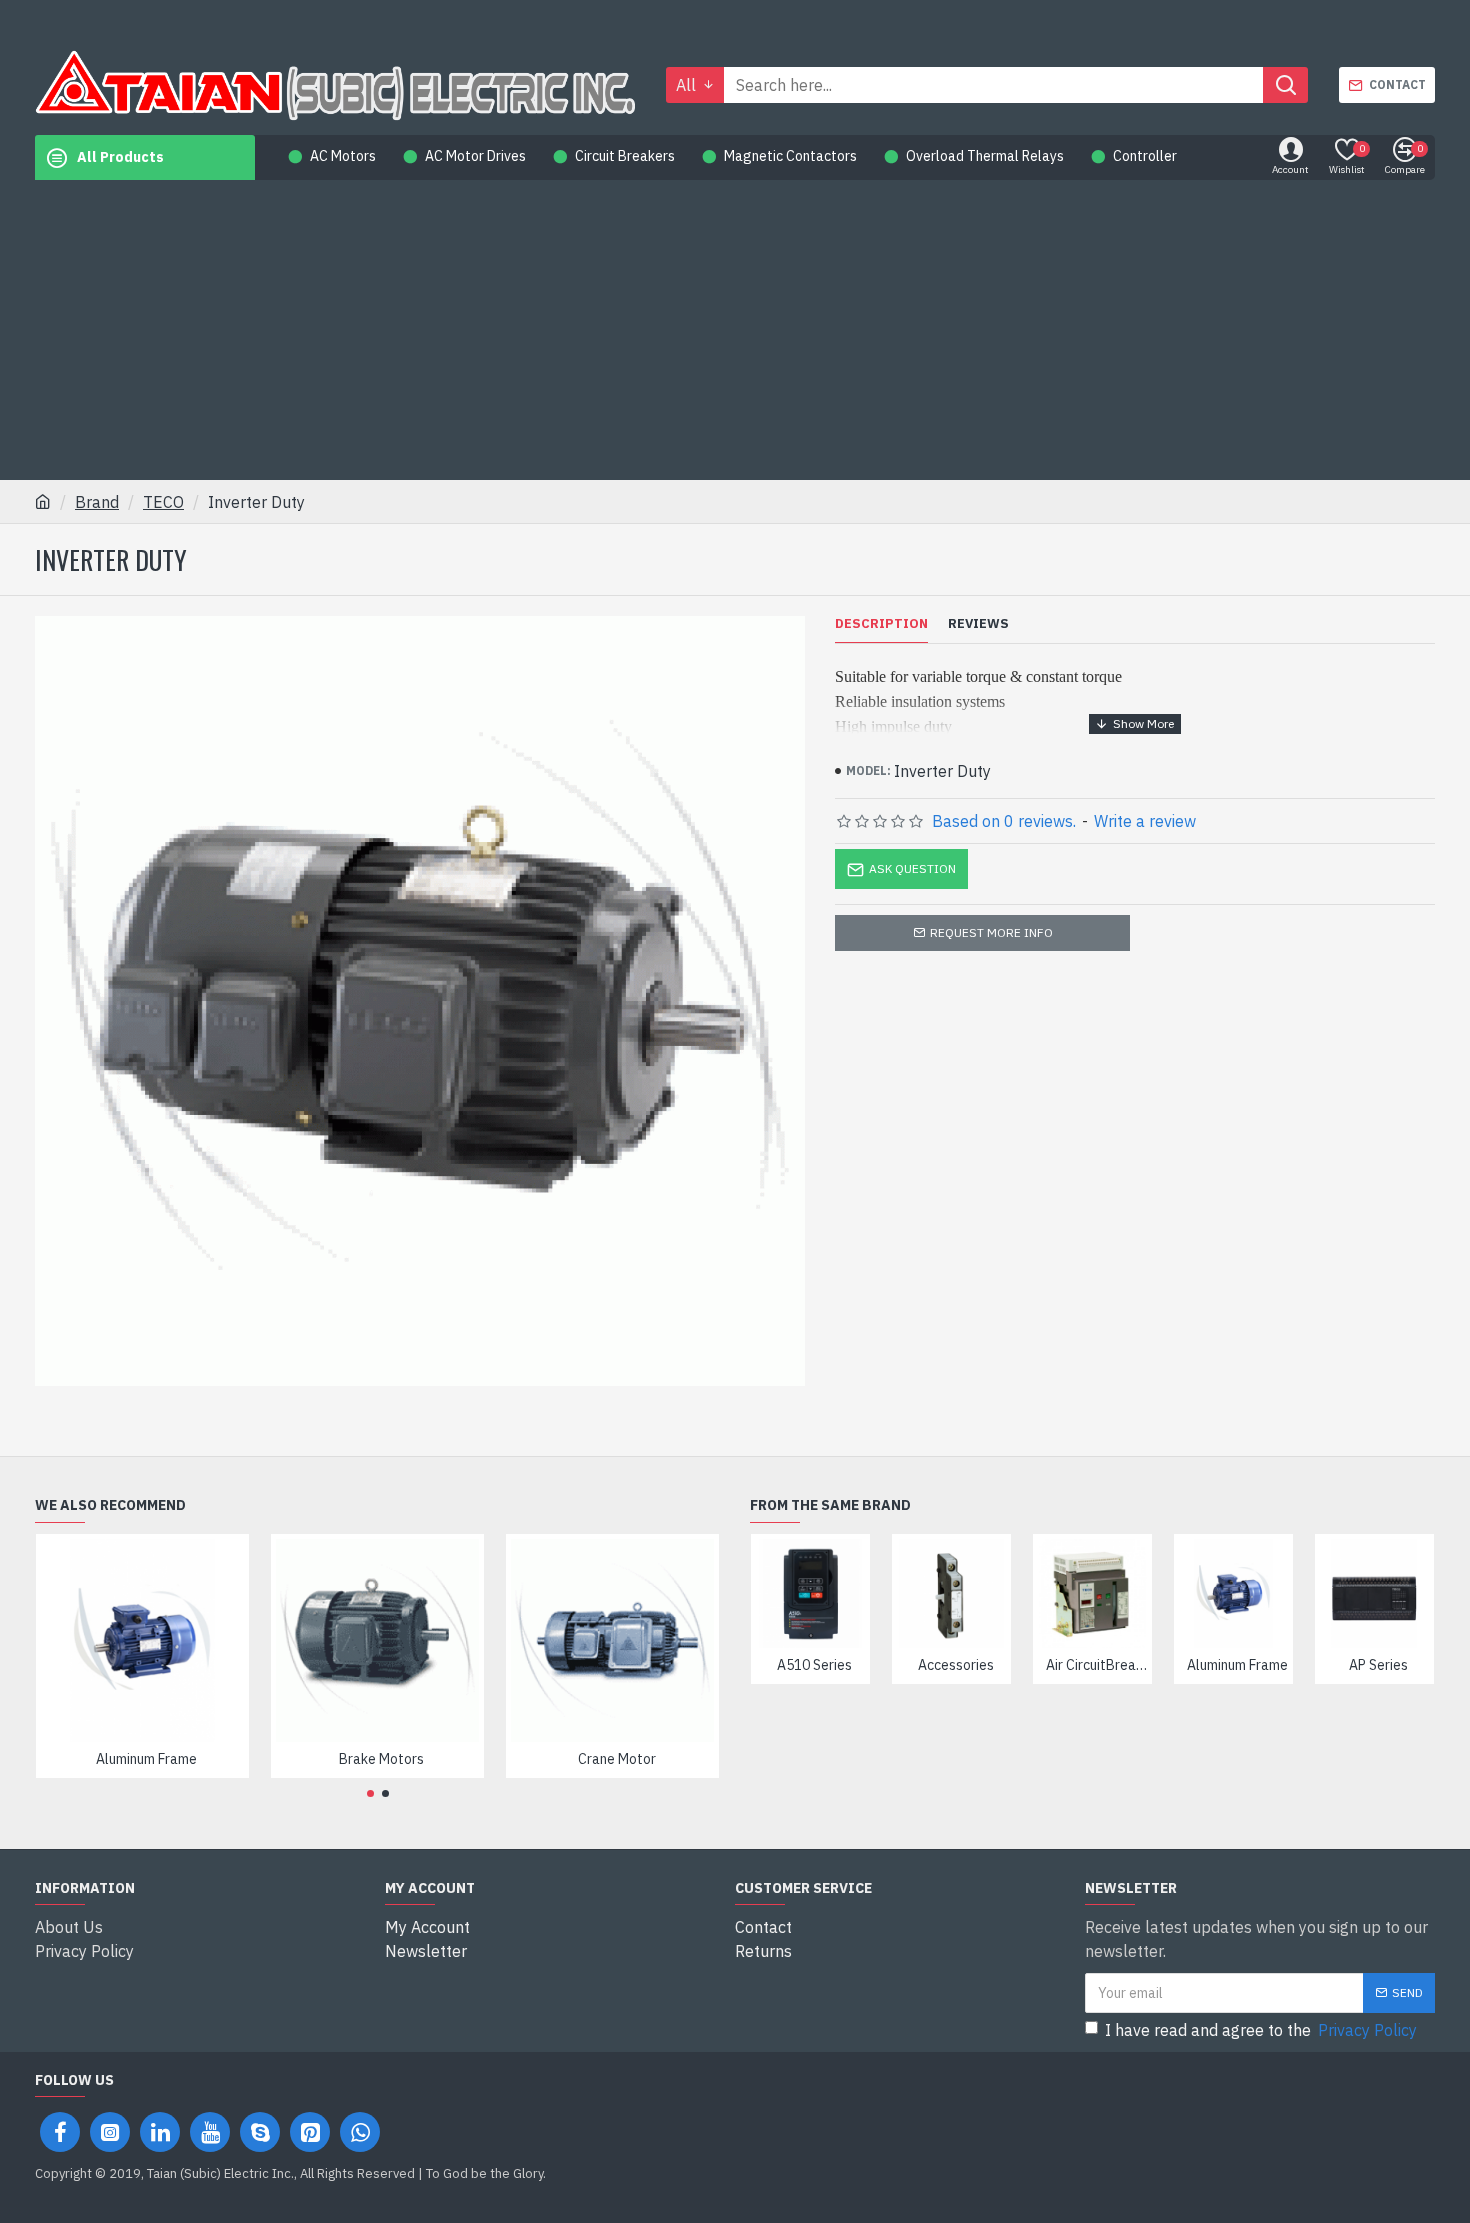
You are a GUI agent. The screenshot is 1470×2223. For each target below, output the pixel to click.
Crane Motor (617, 1759)
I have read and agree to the (1261, 2030)
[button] (370, 1793)
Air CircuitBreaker (1096, 1665)
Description (881, 624)
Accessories (956, 1665)
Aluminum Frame (146, 1759)
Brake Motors (381, 1759)
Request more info (991, 932)
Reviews (978, 624)
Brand (97, 502)
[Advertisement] (735, 330)
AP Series (1378, 1665)
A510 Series (814, 1665)
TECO (163, 502)
